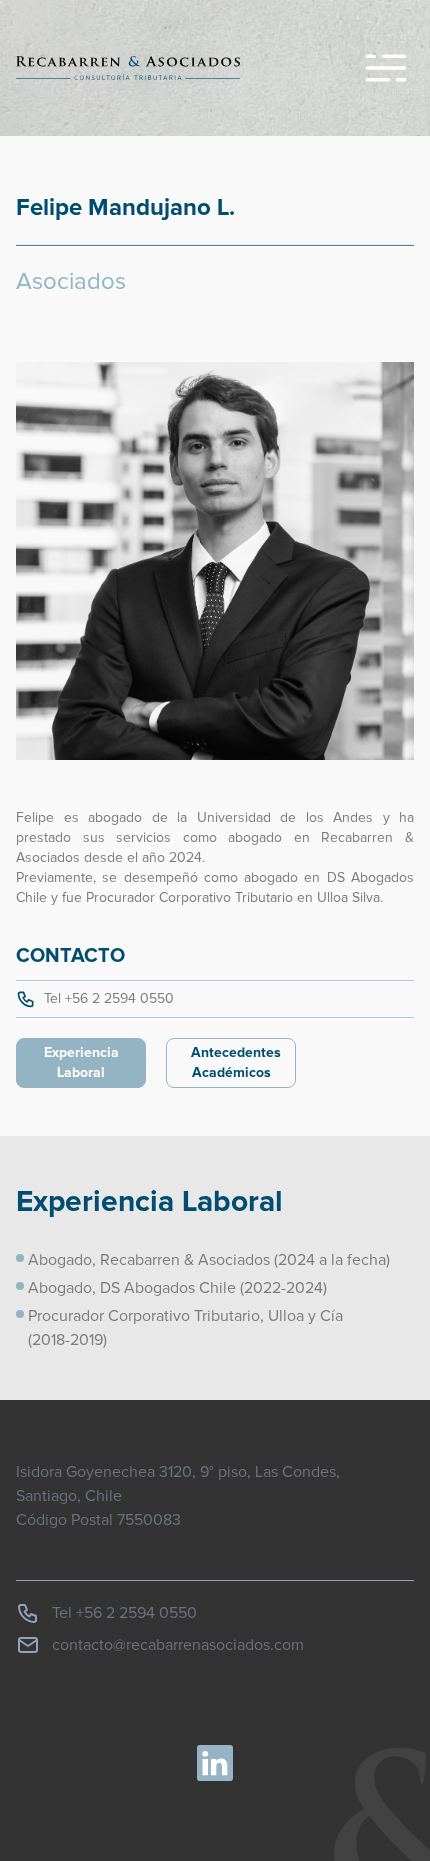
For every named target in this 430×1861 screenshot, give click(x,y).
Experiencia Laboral (81, 1063)
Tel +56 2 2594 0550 (109, 999)
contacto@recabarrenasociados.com (178, 1645)
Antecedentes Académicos (236, 1063)
